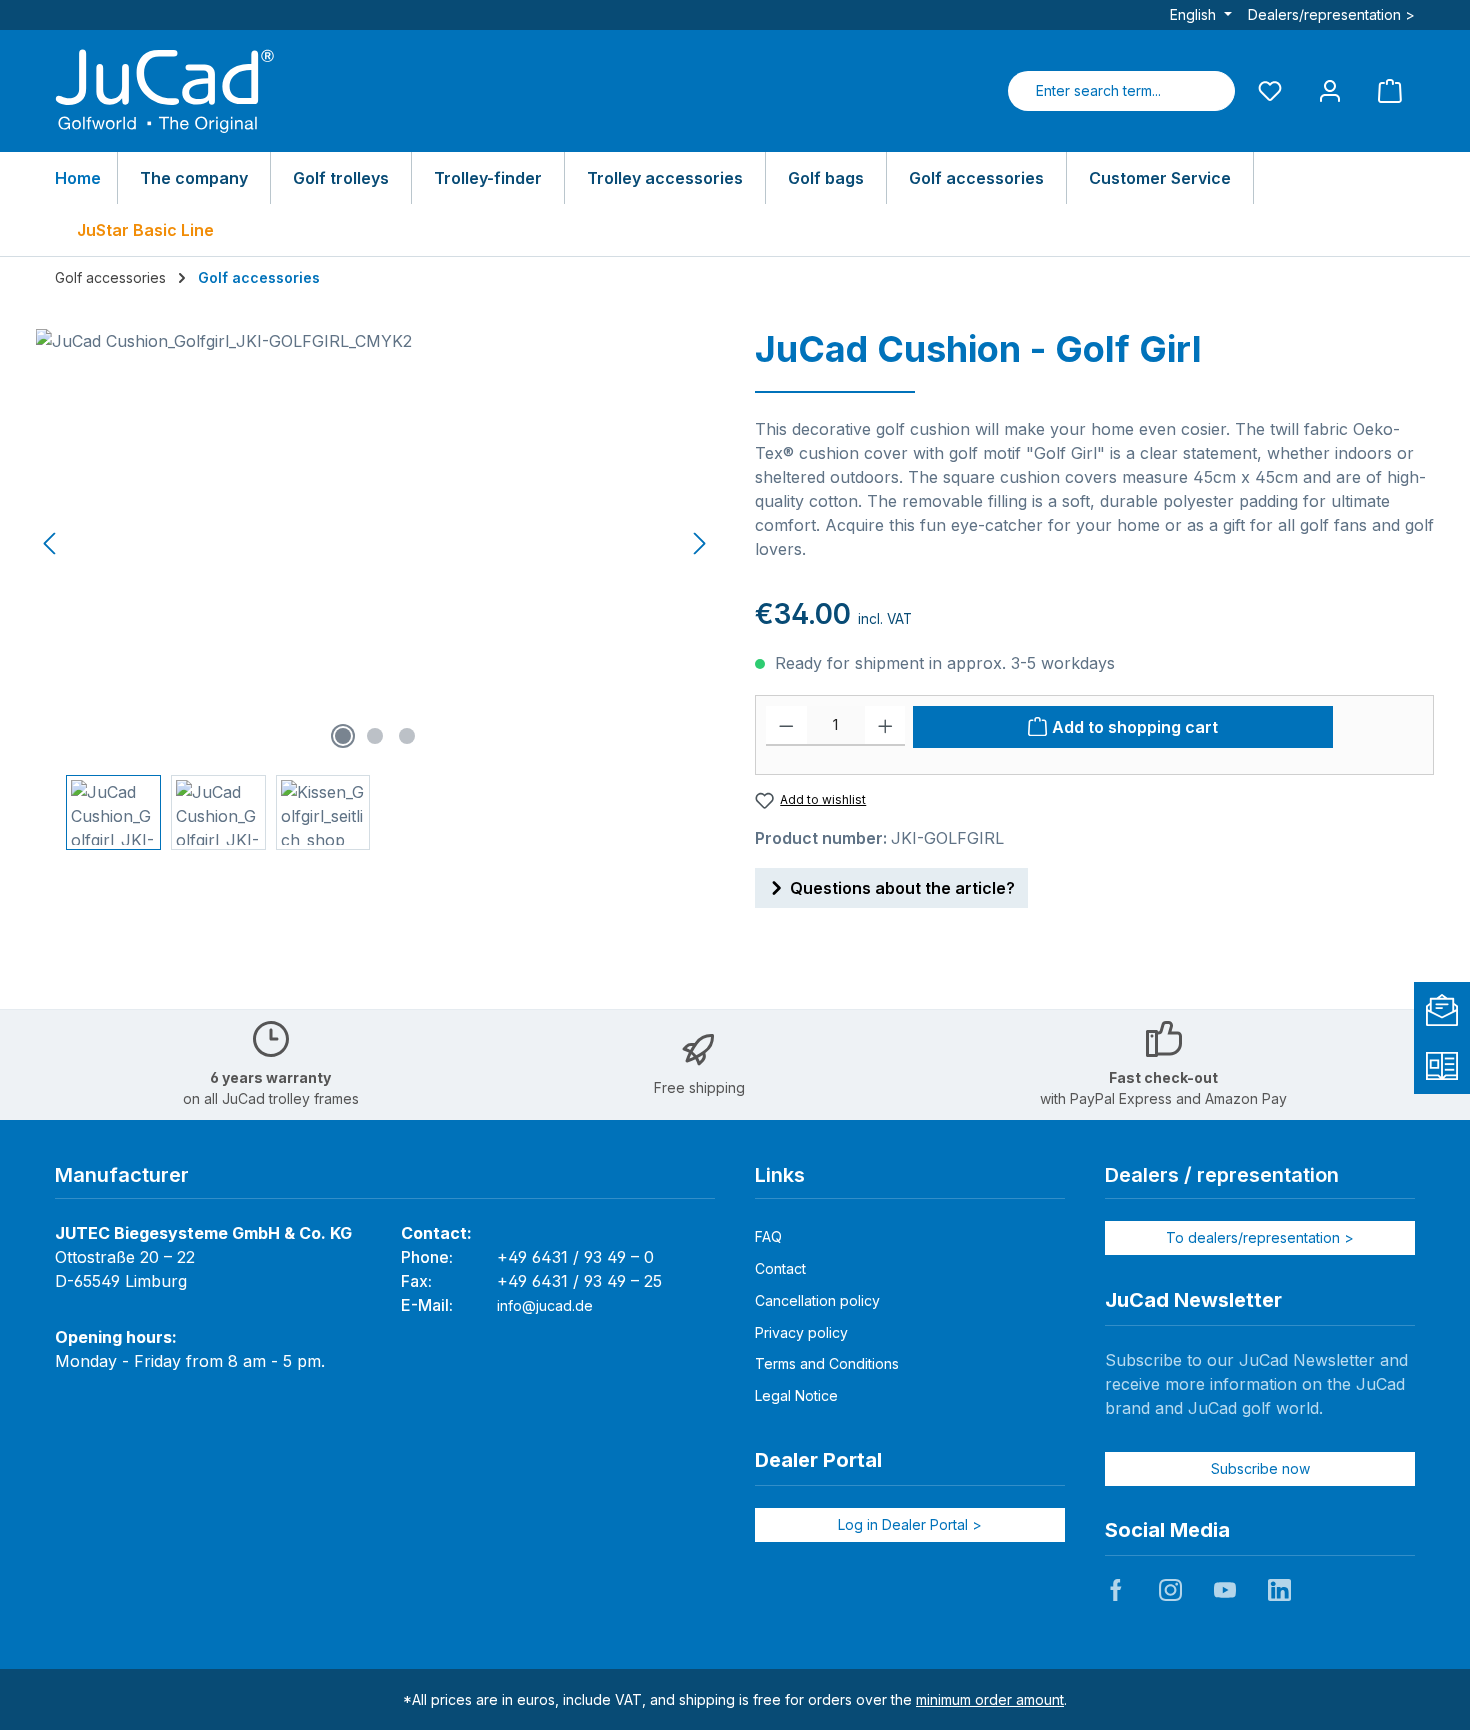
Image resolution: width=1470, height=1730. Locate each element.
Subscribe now (1260, 1468)
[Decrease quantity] (786, 726)
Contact (780, 1268)
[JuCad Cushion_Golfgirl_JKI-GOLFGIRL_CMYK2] (375, 544)
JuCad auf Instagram (1170, 1590)
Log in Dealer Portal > (910, 1524)
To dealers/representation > (1260, 1237)
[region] (375, 589)
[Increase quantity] (885, 726)
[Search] (1211, 91)
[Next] (699, 543)
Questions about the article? (902, 888)
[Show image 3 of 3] (407, 736)
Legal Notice (796, 1395)
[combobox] (1098, 91)
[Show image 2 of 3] (375, 736)
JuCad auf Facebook (1116, 1590)
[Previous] (51, 543)
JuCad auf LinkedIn (1279, 1590)
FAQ (768, 1236)
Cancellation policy (817, 1300)
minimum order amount (990, 1699)
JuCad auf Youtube (1225, 1590)
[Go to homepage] (165, 91)
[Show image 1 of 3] (343, 736)
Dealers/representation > (1331, 14)
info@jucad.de (545, 1305)
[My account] (1330, 90)
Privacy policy (801, 1332)
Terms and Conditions (827, 1363)
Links (780, 1175)
